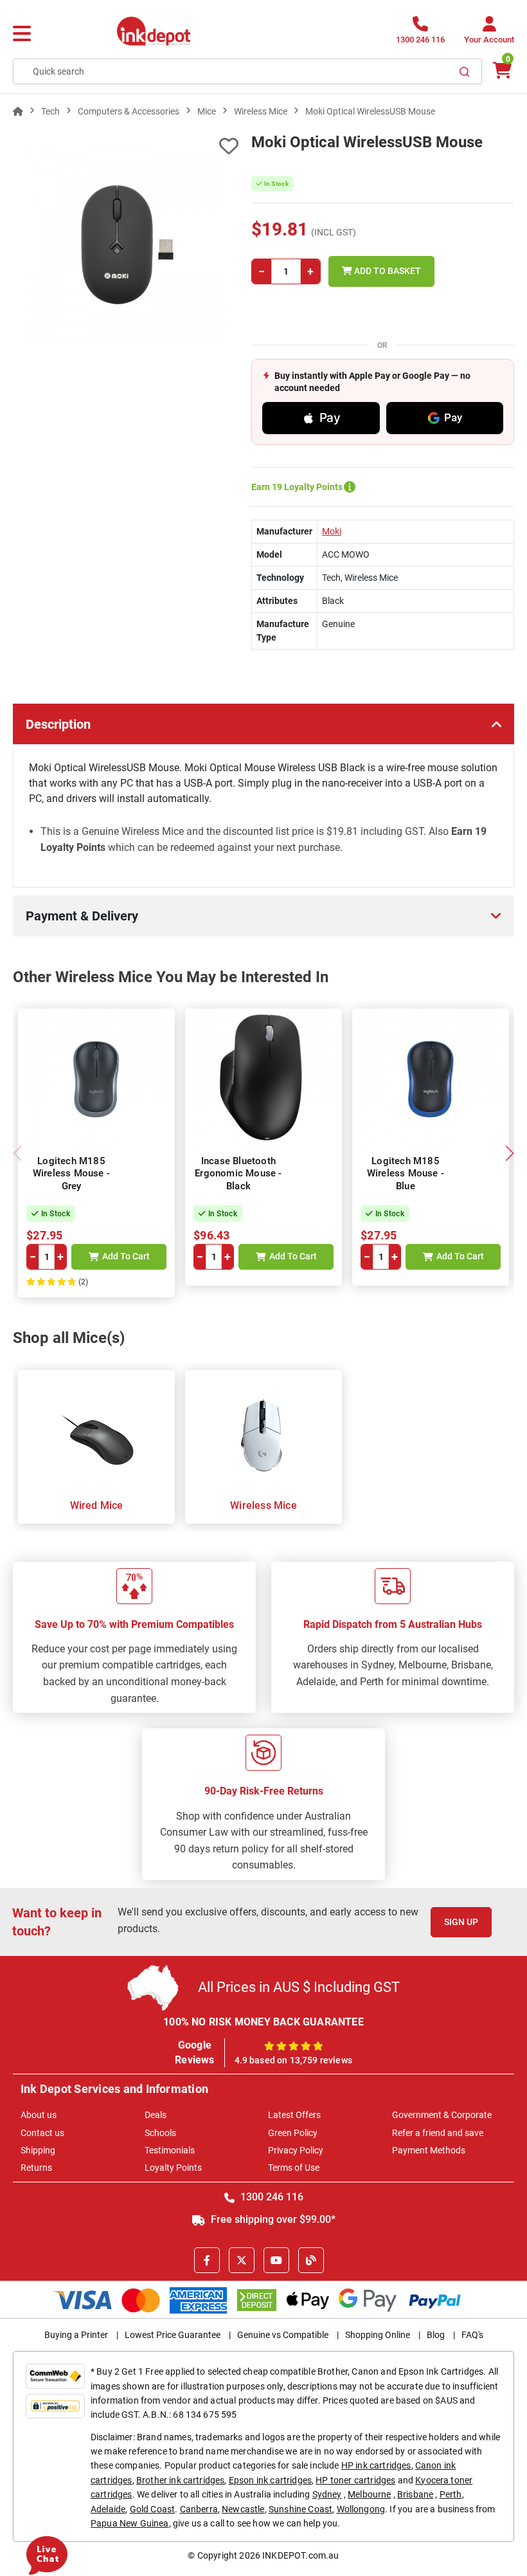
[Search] (465, 71)
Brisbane (415, 2494)
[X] (242, 2260)
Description (58, 724)
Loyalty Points (173, 2168)
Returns (36, 2168)
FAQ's (472, 2335)
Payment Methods (429, 2150)
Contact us (42, 2133)
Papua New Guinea (130, 2523)
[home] (18, 111)
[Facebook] (207, 2260)
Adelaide (108, 2509)
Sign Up (461, 1922)
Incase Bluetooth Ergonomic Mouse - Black (238, 1174)
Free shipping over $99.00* (272, 2219)
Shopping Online (378, 2335)
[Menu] (22, 34)
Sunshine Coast (300, 2509)
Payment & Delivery (82, 916)
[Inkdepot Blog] (311, 2260)
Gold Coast (153, 2509)
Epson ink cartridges (270, 2480)
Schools (160, 2133)
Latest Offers (294, 2115)
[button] (509, 1153)
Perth (451, 2494)
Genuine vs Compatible (283, 2335)
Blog (436, 2335)
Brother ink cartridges (181, 2480)
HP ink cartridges (376, 2465)
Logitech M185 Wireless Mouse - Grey (71, 1174)
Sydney (327, 2494)
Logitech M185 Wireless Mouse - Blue (406, 1174)
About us (39, 2115)
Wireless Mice (263, 1505)
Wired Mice (97, 1505)
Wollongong (361, 2509)
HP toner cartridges (355, 2480)
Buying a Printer (76, 2335)
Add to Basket (387, 271)
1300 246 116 (271, 2197)
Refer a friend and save (438, 2133)
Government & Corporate (442, 2115)
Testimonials (170, 2150)
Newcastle (243, 2509)
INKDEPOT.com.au (300, 2555)
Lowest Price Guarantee (173, 2335)
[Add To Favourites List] (126, 146)
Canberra (199, 2509)
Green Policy (293, 2133)
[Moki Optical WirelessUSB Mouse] (126, 245)
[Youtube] (276, 2260)
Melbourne (369, 2494)
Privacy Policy (296, 2150)
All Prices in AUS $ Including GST (299, 1987)
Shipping (38, 2150)
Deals (156, 2115)
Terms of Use (294, 2168)
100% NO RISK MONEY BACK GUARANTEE (263, 2022)
